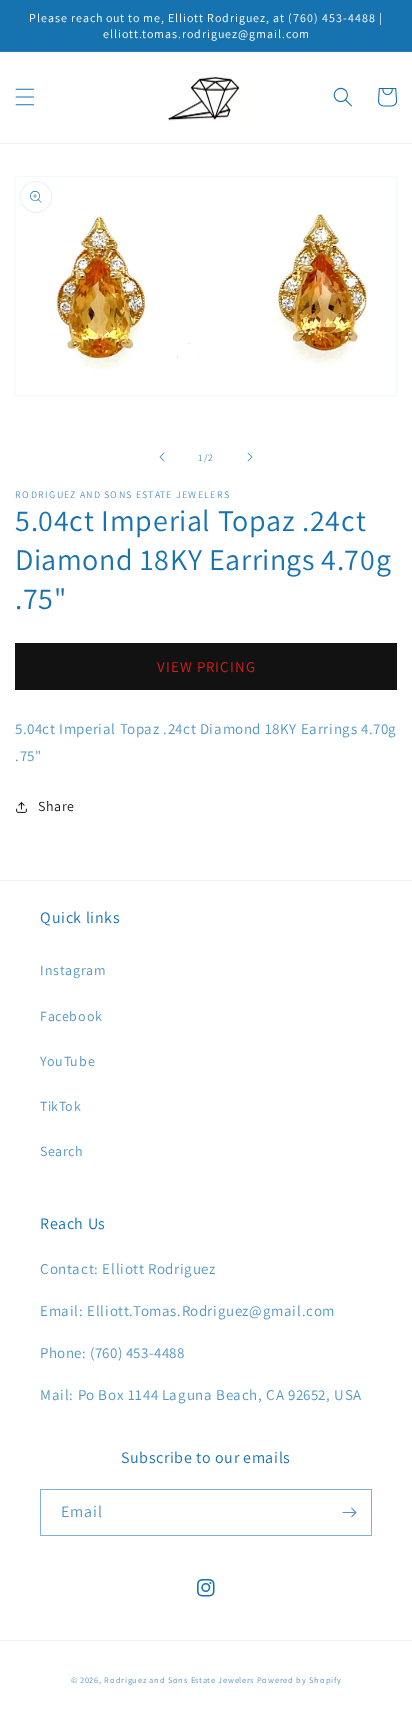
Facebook (71, 1016)
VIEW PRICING (206, 666)
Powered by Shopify (299, 1679)
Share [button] (56, 806)
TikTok (61, 1106)
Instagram (73, 970)
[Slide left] (162, 457)
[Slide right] (250, 457)
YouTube (67, 1061)
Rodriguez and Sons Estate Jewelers (179, 1679)
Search (62, 1151)
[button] (25, 97)
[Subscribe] (349, 1512)
